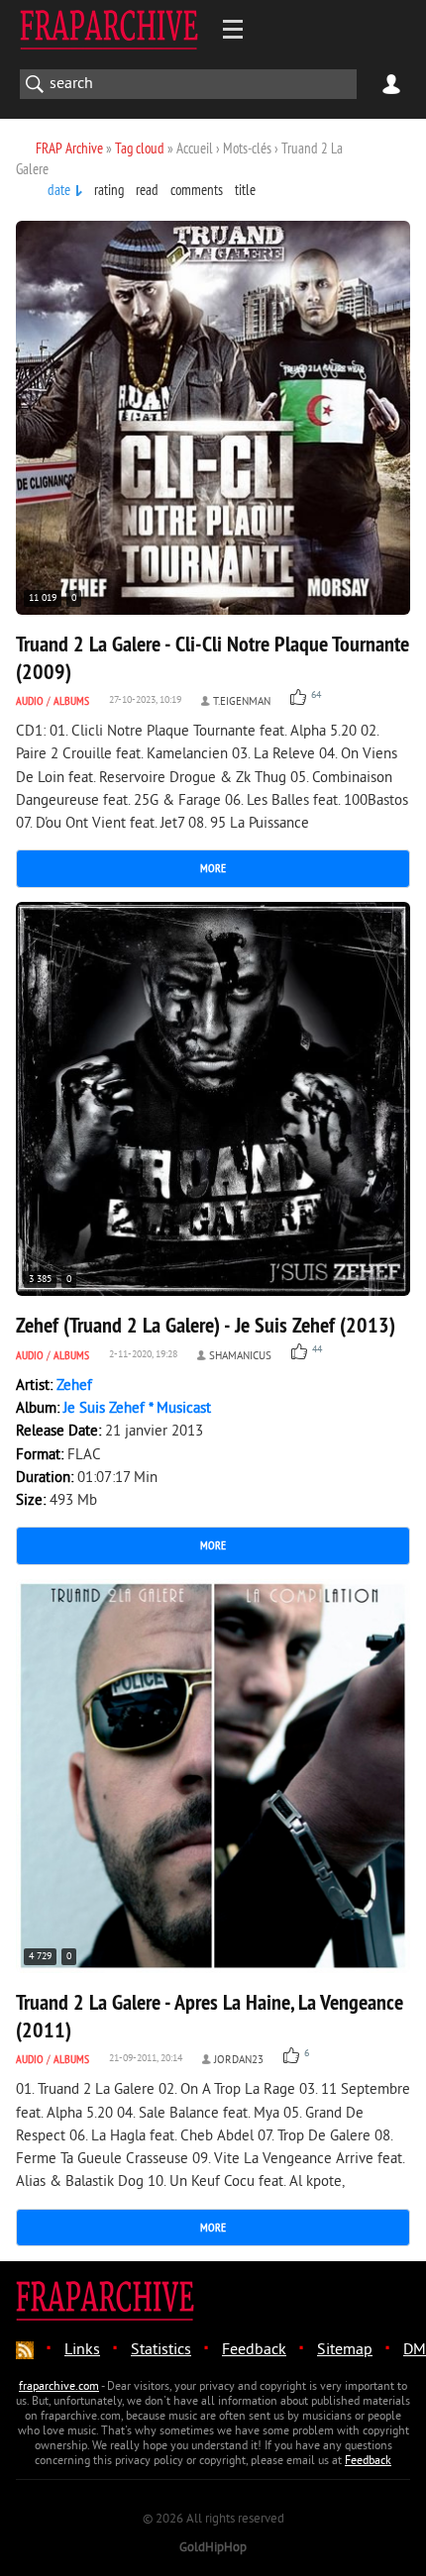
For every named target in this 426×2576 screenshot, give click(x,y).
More (213, 868)
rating (109, 190)
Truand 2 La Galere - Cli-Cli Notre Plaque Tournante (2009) (213, 657)
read (147, 190)
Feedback (254, 2350)
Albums (71, 700)
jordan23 (239, 2060)
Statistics (161, 2350)
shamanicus (240, 1356)
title (245, 190)
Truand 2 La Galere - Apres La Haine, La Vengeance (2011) (210, 2016)
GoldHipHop (213, 2548)
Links (82, 2350)
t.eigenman (242, 702)
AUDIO (30, 700)
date (59, 190)
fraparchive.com (59, 2387)
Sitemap (345, 2350)
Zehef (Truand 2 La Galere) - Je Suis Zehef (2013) (206, 1325)
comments (197, 190)
